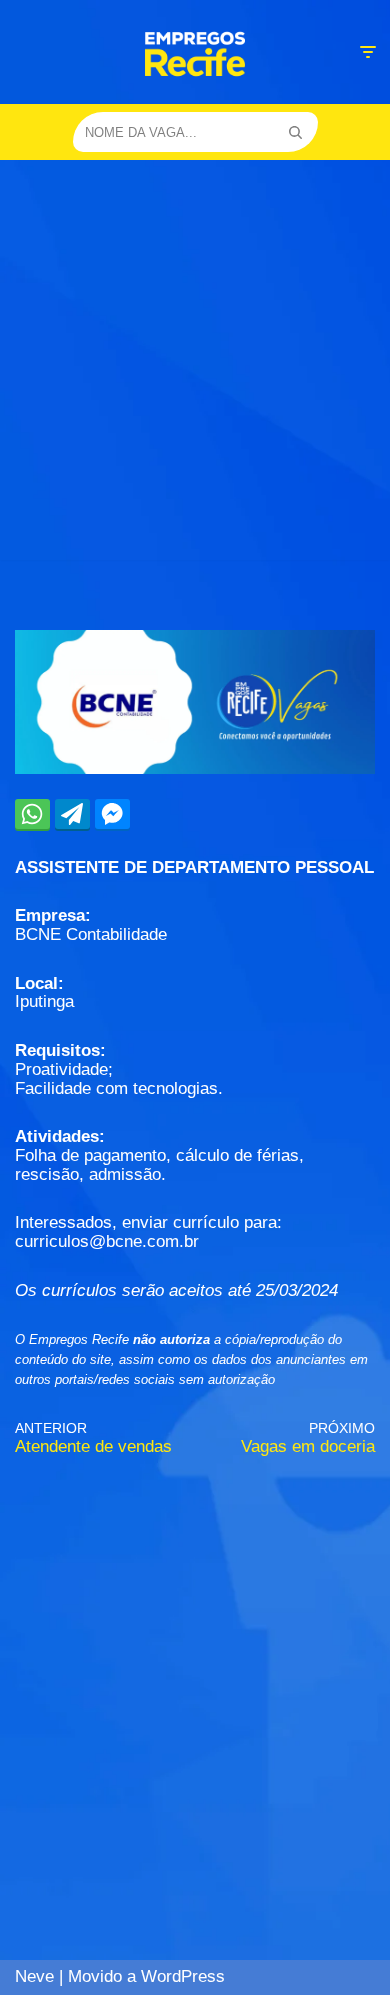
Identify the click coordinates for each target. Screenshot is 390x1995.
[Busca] (295, 132)
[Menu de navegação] (367, 52)
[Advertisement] (195, 365)
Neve (34, 1976)
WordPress (183, 1976)
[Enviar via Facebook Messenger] (112, 814)
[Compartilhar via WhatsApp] (32, 814)
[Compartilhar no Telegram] (72, 814)
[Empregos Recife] (195, 54)
